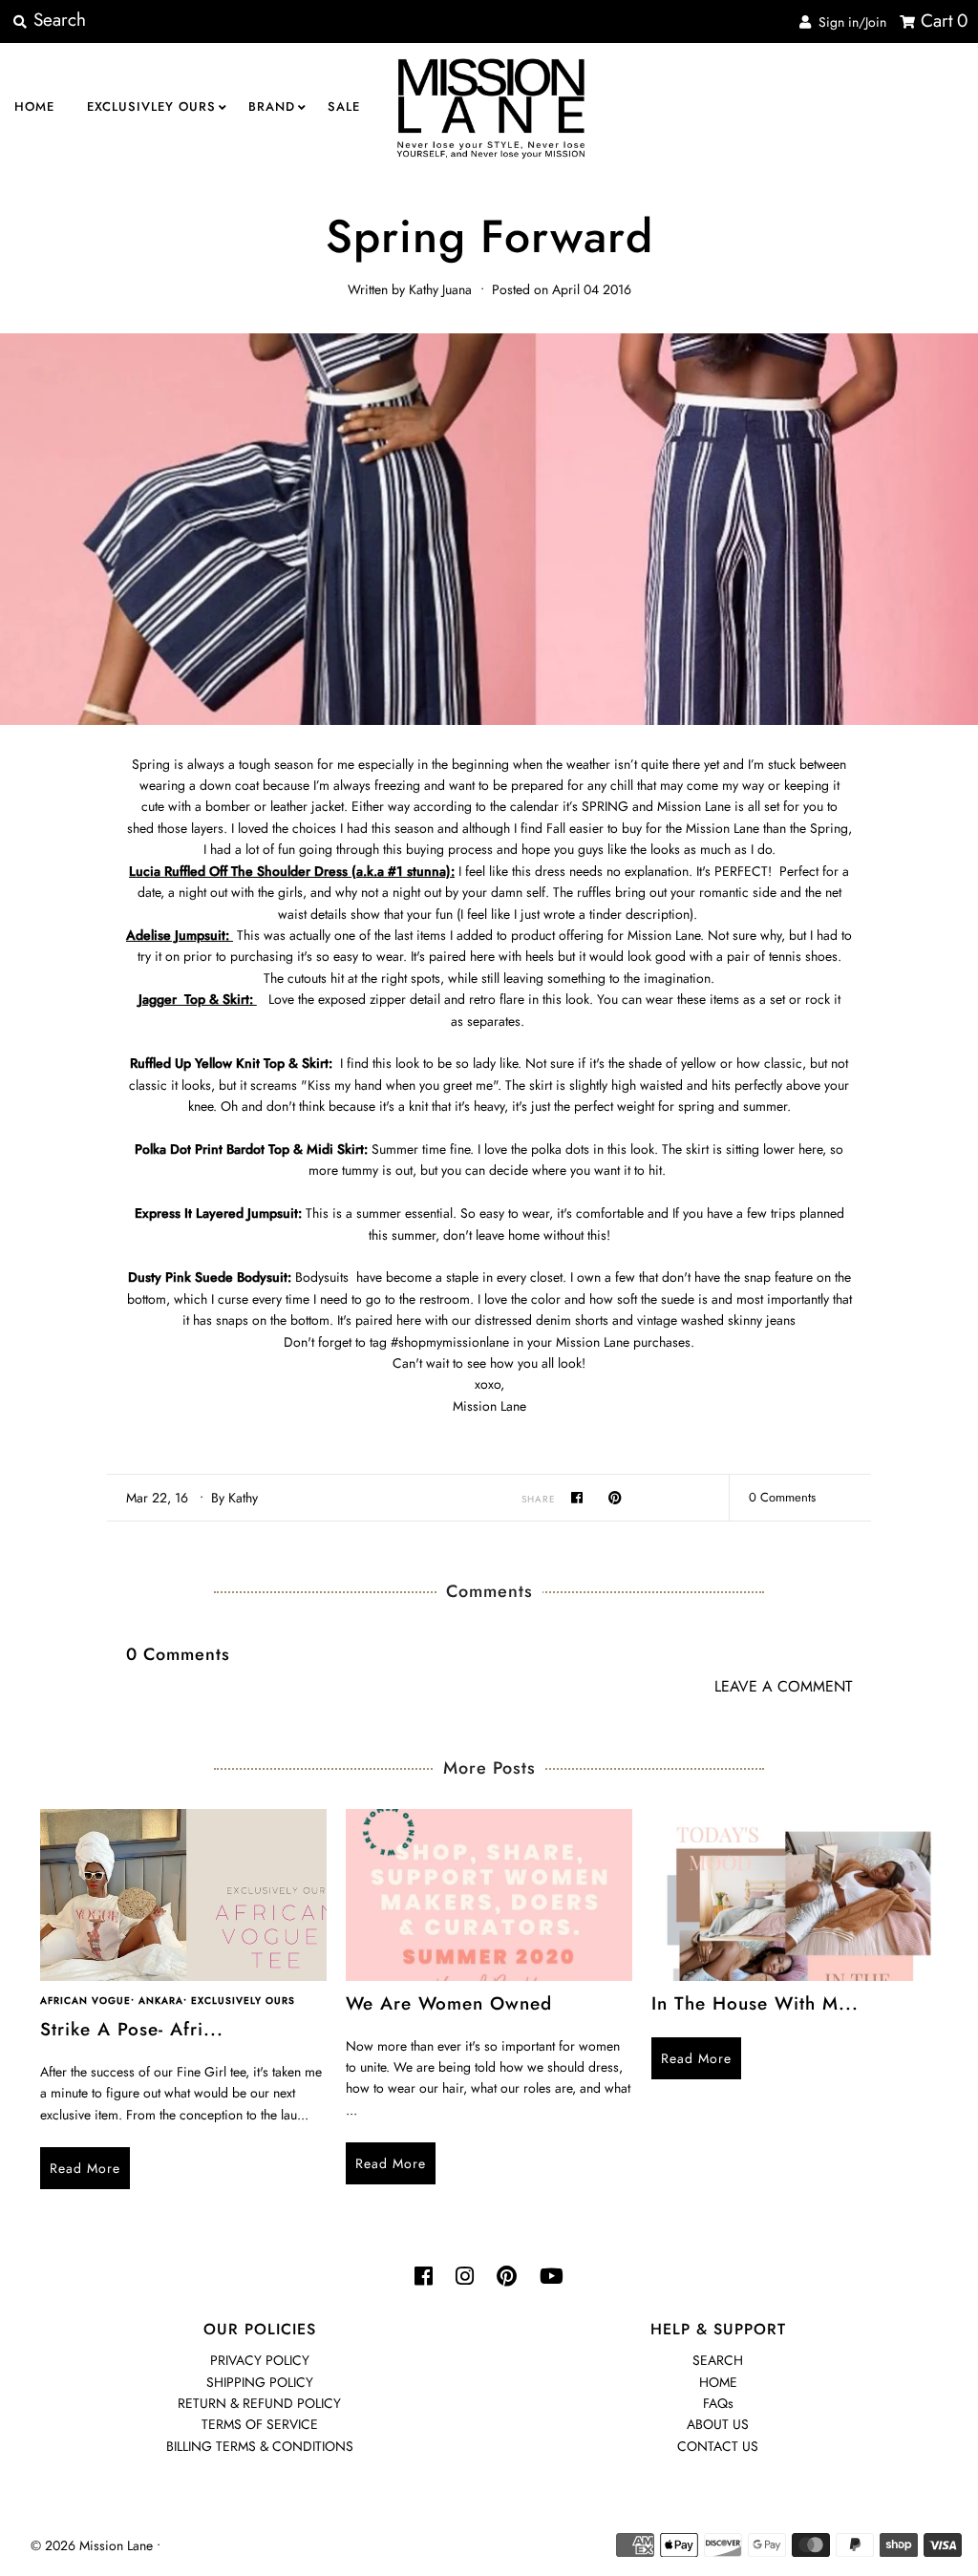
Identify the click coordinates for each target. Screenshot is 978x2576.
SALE (344, 106)
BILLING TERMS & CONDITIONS (260, 2446)
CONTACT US (718, 2446)
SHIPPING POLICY (260, 2382)
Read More (85, 2168)
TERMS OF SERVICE (260, 2424)
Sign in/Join (849, 22)
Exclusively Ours (243, 2001)
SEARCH (718, 2360)
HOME (34, 106)
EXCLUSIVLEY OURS (151, 106)
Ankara (161, 2001)
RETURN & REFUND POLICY (259, 2403)
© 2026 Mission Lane (92, 2545)
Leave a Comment (783, 1687)
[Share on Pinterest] (616, 1497)
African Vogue (85, 2001)
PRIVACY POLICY (260, 2360)
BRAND (272, 106)
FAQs (718, 2403)
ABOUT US (718, 2424)
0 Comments (782, 1497)
